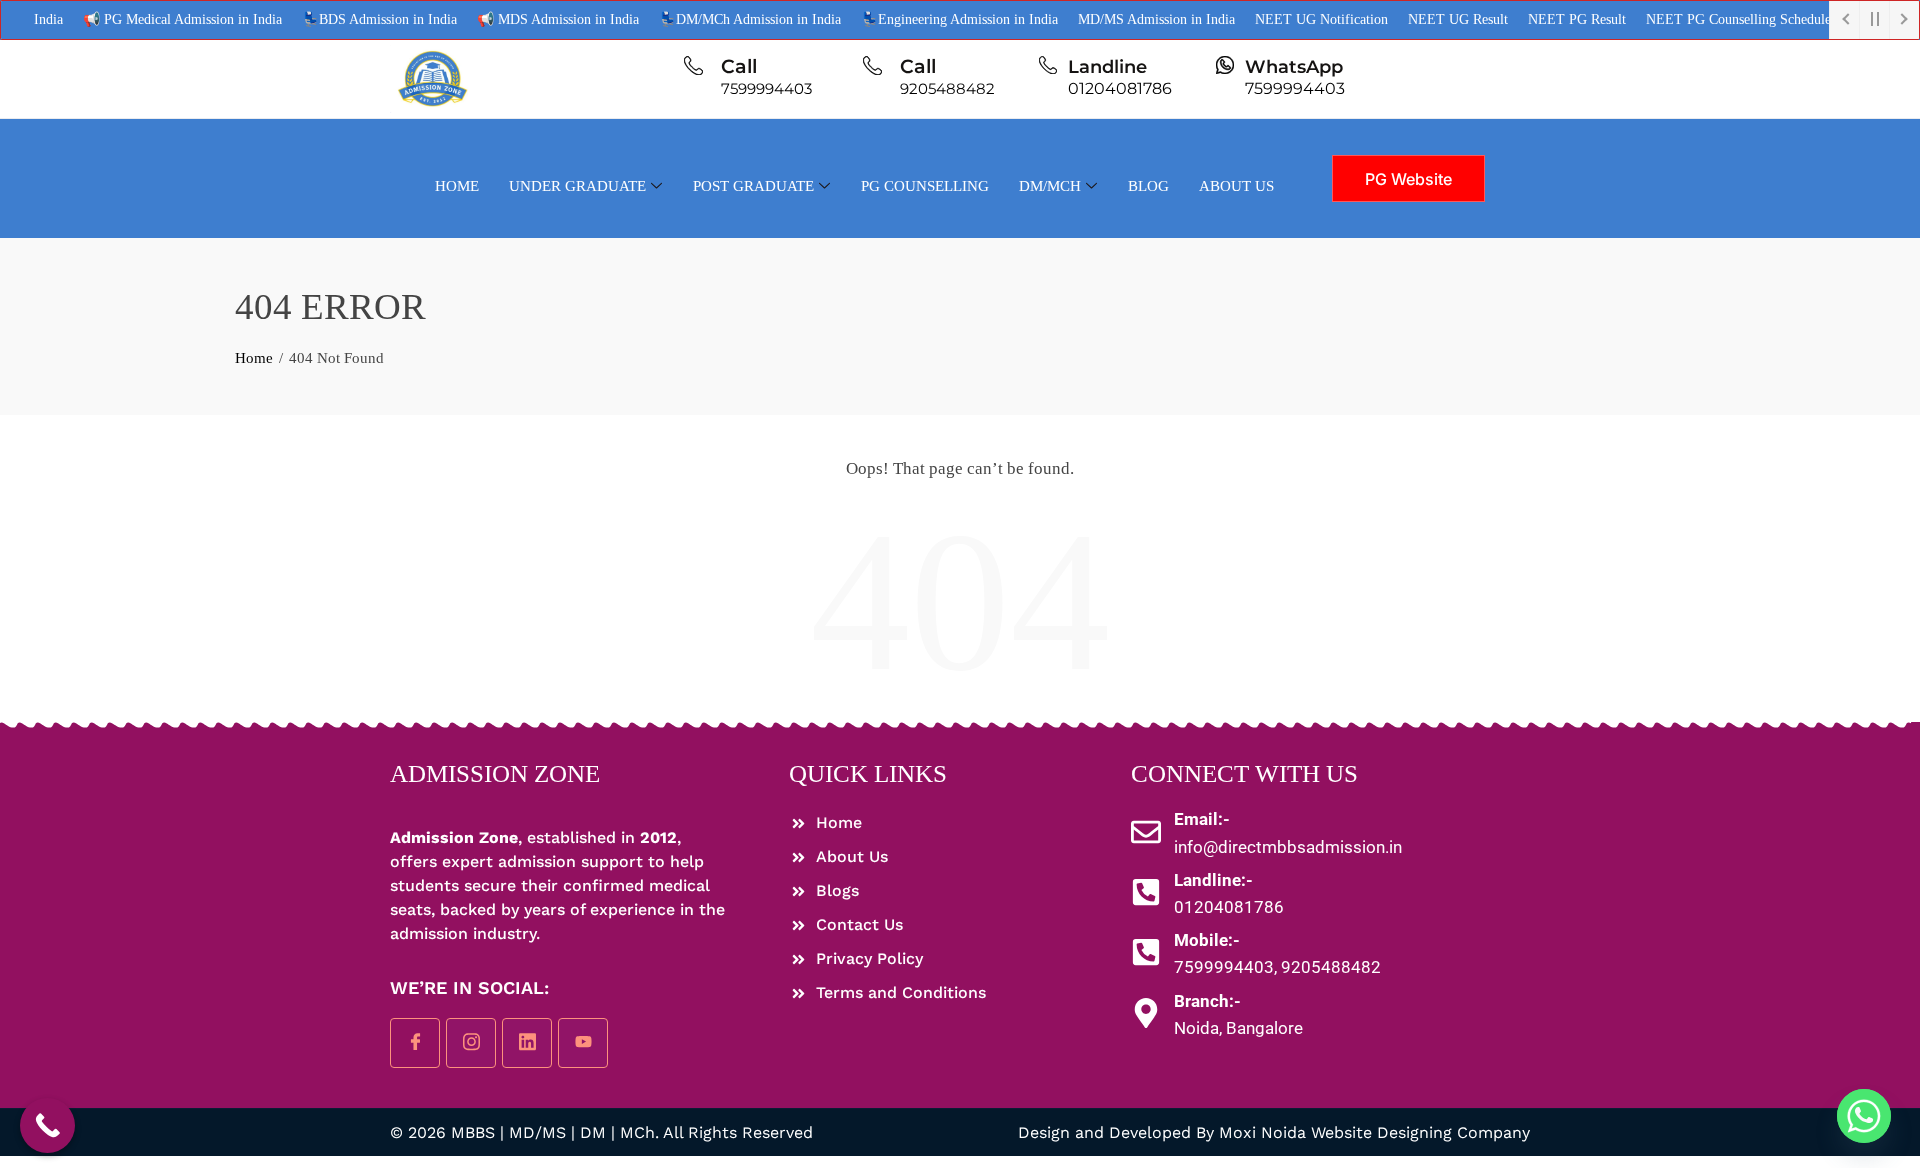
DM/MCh (1050, 186)
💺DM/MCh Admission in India (726, 19)
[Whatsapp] (1864, 1116)
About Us (1236, 186)
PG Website (1408, 179)
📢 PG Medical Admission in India (158, 19)
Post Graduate (753, 186)
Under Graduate (577, 186)
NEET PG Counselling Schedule (1714, 19)
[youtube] (583, 1043)
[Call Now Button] (47, 1125)
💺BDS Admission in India (355, 19)
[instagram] (471, 1043)
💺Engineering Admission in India (935, 19)
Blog (1148, 186)
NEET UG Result (1434, 19)
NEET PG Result (1553, 19)
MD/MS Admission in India (1132, 19)
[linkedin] (527, 1043)
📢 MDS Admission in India (534, 19)
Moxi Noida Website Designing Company (1374, 1132)
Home (457, 186)
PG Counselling (925, 186)
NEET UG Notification (1297, 19)
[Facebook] (415, 1043)
